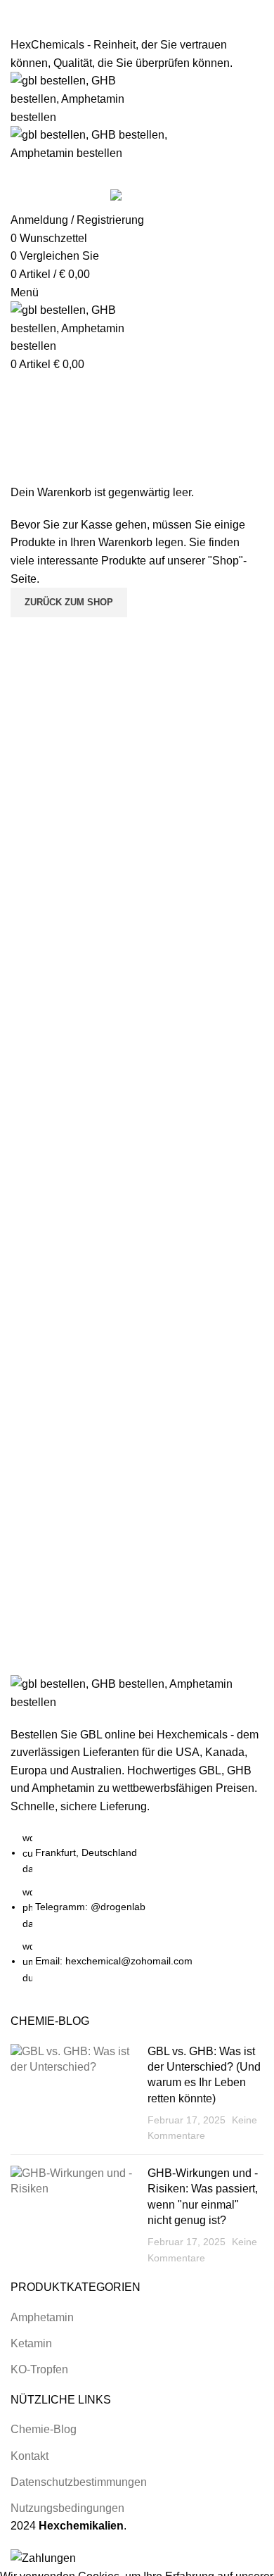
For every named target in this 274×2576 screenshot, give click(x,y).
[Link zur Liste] (137, 1284)
